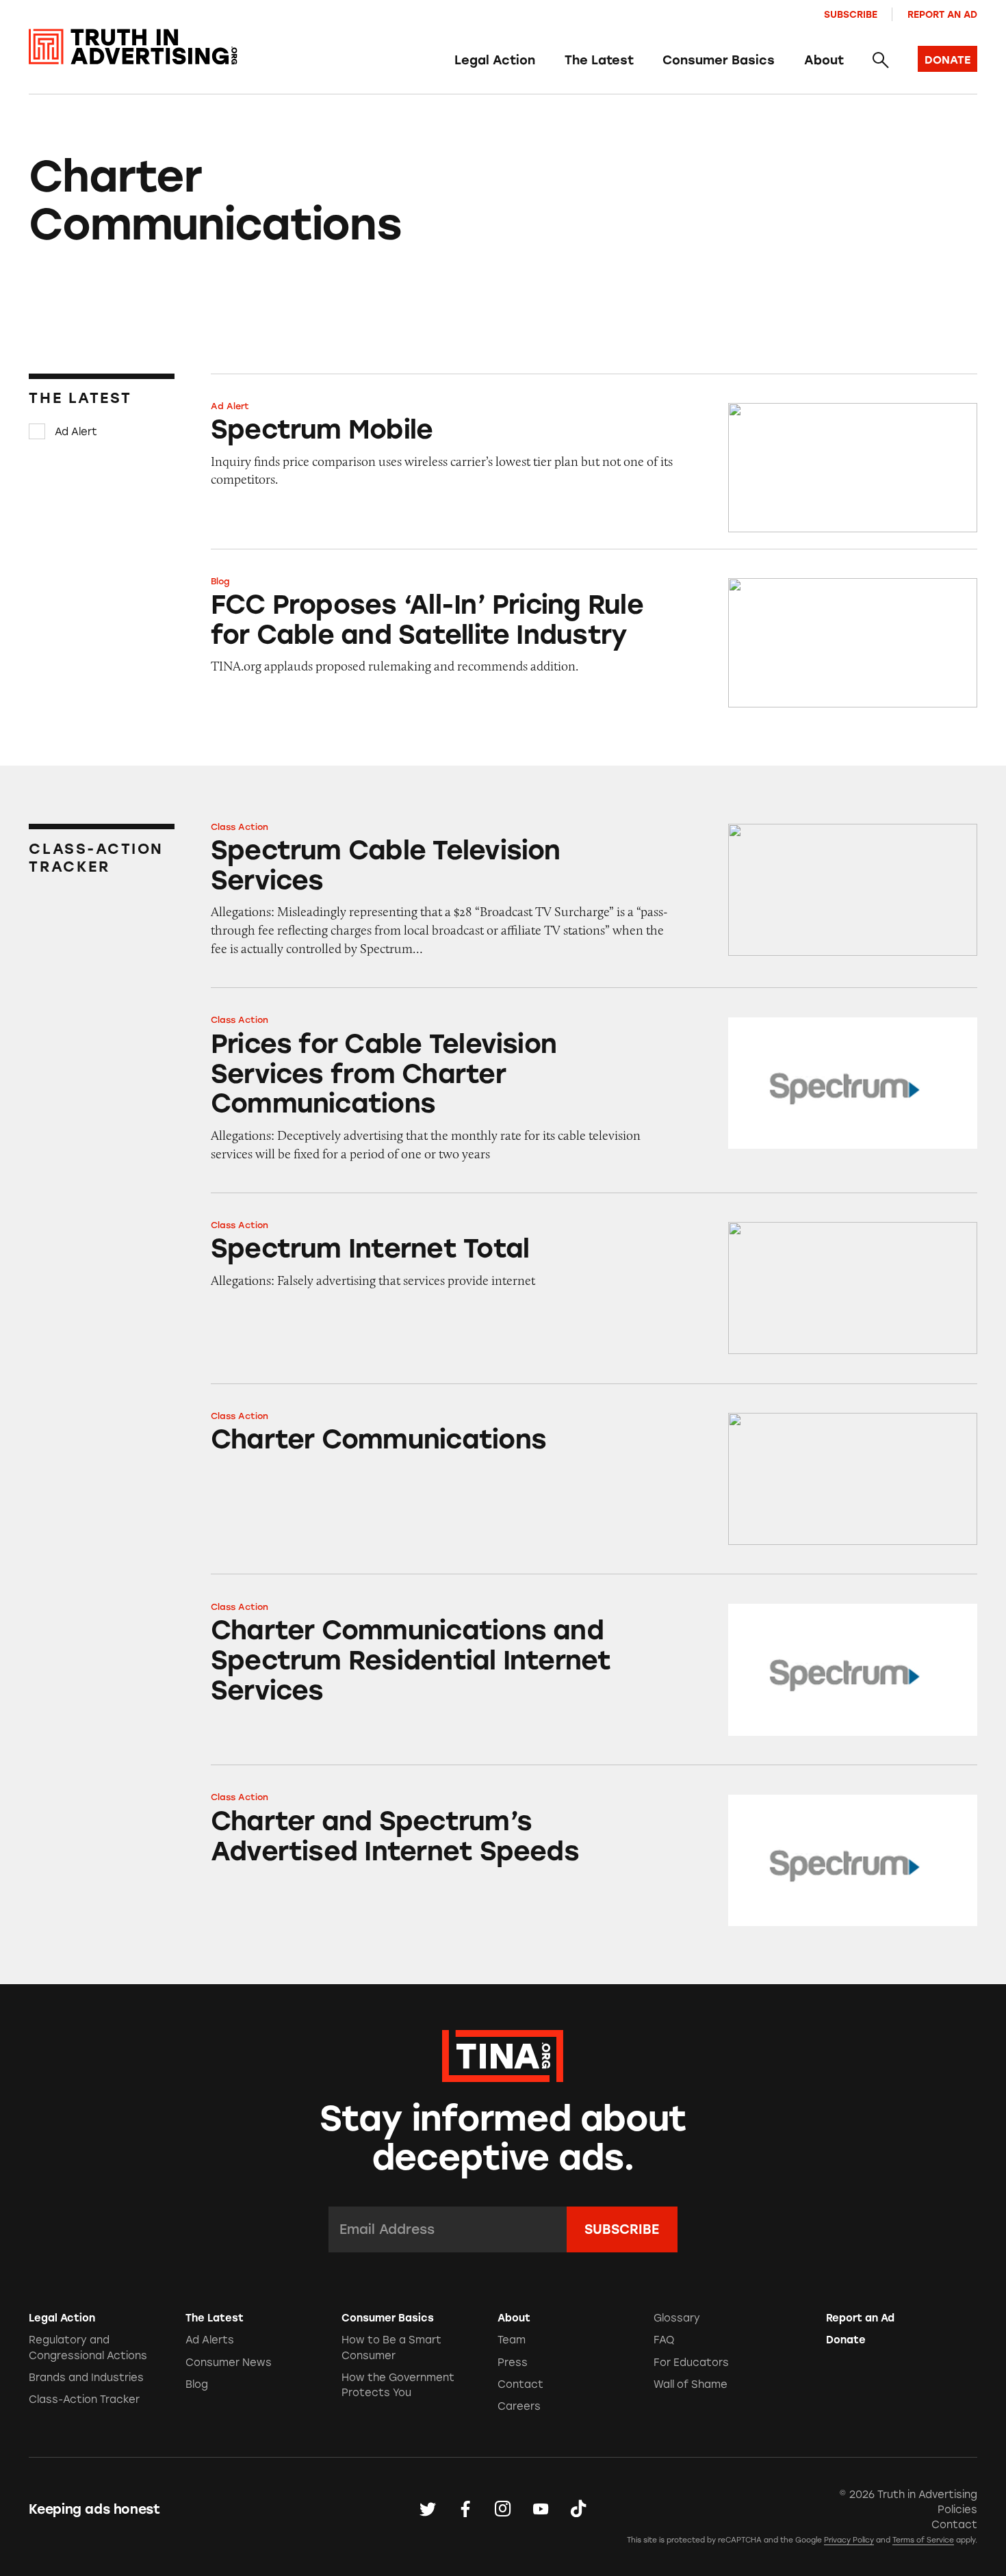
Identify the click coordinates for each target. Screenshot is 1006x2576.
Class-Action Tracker (84, 2399)
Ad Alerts (210, 2340)
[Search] (880, 61)
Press (513, 2363)
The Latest (599, 60)
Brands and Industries (86, 2378)
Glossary (677, 2318)
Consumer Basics (719, 60)
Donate (846, 2340)
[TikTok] (578, 2510)
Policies (957, 2510)
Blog (220, 581)
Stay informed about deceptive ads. (503, 2138)
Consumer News (229, 2363)
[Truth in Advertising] (133, 47)
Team (512, 2340)
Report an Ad (942, 14)
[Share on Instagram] (503, 2510)
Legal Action (495, 60)
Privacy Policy (849, 2540)
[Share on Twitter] (428, 2510)
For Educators (691, 2363)
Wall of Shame (691, 2384)
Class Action (240, 827)
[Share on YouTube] (541, 2510)
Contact (520, 2384)
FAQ (664, 2340)
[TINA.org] (503, 2054)
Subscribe (851, 14)
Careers (519, 2406)
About (824, 60)
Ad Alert (76, 432)
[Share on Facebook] (465, 2510)
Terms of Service (923, 2540)
